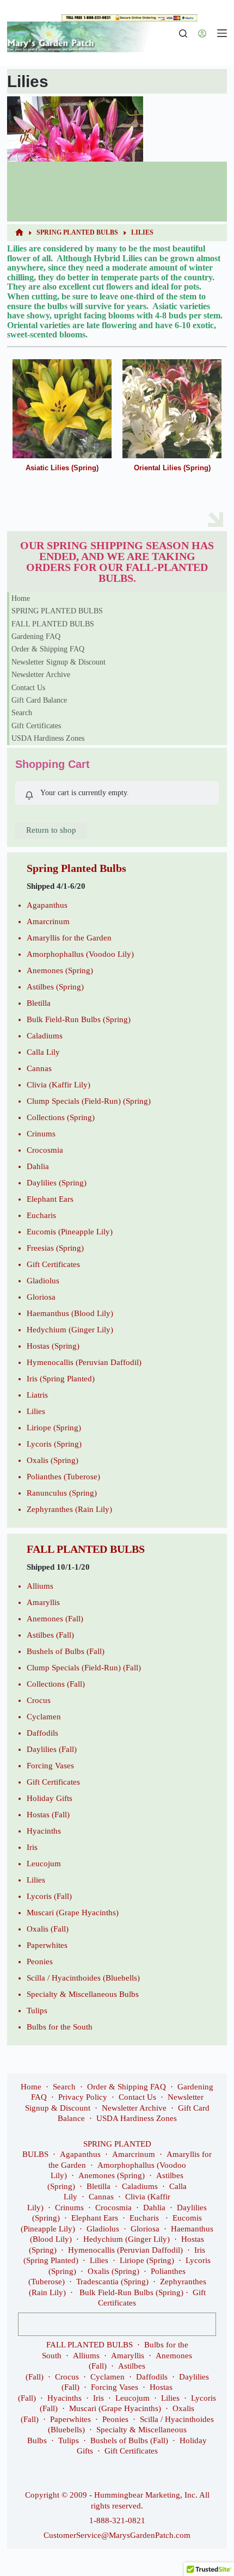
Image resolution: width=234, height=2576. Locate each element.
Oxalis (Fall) (48, 1929)
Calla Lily (43, 1052)
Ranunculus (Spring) (62, 1493)
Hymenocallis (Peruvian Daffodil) (84, 1362)
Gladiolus (43, 1281)
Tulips (37, 2011)
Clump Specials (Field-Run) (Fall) (84, 1668)
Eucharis (41, 1215)
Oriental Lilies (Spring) (172, 468)
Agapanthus (47, 905)
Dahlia (38, 1166)
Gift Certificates (36, 726)
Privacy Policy (83, 2097)
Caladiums (45, 1036)
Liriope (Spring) (54, 1428)
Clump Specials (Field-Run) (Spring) (89, 1101)
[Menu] (222, 33)
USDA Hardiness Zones (48, 738)
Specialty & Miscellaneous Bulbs (83, 1994)
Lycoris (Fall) (49, 1896)
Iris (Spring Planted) (61, 1379)
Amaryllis (43, 1602)
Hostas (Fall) (48, 1815)
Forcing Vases (50, 1766)
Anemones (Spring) (60, 970)
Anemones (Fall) (55, 1619)
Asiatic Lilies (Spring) (62, 468)
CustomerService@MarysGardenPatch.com (117, 2535)
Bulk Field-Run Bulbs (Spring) (79, 1019)
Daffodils (42, 1733)
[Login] (202, 33)
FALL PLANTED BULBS (53, 624)
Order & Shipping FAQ (48, 649)
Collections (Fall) (56, 1684)
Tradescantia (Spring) (112, 2282)
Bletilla (39, 1003)
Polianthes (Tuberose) (63, 1477)
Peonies (40, 1962)
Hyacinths (44, 1831)
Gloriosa (41, 1297)
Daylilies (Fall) (52, 1749)
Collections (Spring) (61, 1117)
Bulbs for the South (60, 2027)
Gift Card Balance (39, 700)
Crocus (39, 1700)
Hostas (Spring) (53, 1346)
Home (21, 598)
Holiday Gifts (50, 1798)
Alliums (40, 1586)
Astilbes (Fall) (50, 1635)
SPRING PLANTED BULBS (57, 611)
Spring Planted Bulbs (76, 868)
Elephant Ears (50, 1199)
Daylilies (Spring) (57, 1183)
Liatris (37, 1395)
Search (22, 713)
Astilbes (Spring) (55, 987)
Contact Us (28, 688)
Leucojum (44, 1864)
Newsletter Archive (41, 675)
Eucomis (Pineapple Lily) (70, 1232)
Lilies (36, 1411)
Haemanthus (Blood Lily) (70, 1313)
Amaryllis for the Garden (69, 938)
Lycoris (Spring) (54, 1444)
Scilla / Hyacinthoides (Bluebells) (83, 1978)
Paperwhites (47, 1945)
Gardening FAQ (36, 637)
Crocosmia (45, 1150)
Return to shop (51, 830)
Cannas (39, 1068)
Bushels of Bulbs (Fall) (66, 1651)
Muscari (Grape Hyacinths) (73, 1913)
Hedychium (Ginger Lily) (70, 1330)
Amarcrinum (48, 921)
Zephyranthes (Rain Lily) (69, 1509)
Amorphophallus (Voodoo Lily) (80, 954)
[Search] (183, 33)
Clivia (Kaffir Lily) (59, 1085)
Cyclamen (44, 1717)
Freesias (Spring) (55, 1248)
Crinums (41, 1134)
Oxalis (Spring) (53, 1460)
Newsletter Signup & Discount (59, 662)
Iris (32, 1847)
